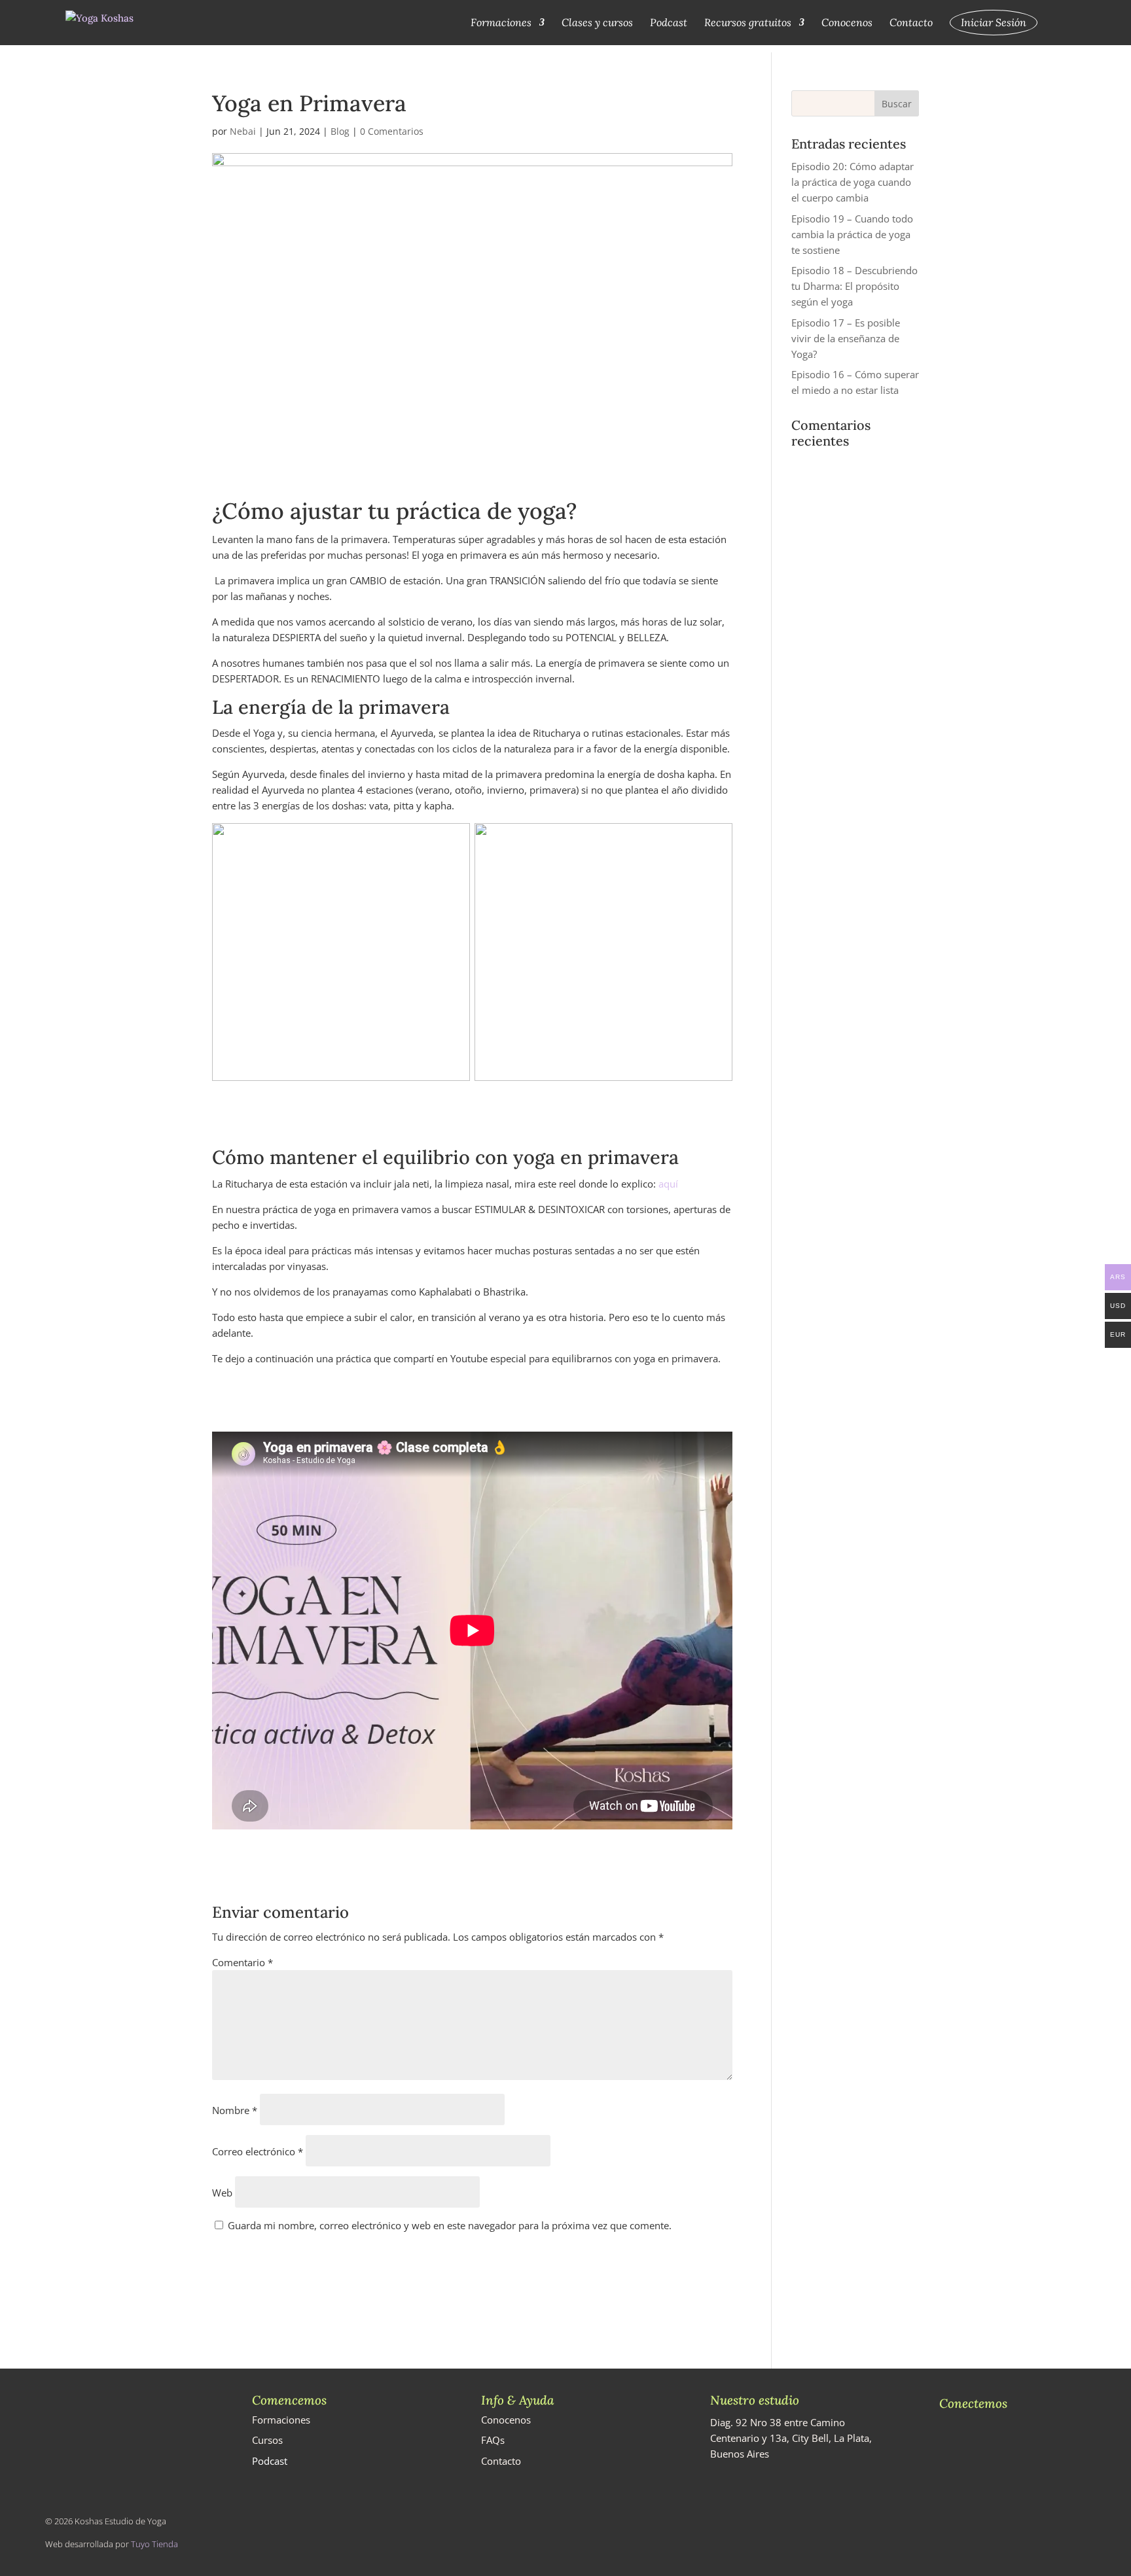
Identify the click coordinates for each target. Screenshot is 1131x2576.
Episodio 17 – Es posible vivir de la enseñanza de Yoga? (846, 338)
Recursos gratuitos (748, 23)
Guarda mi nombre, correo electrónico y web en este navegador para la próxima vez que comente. (450, 2225)
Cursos (267, 2440)
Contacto (911, 23)
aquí (668, 1184)
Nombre (235, 2110)
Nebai (243, 131)
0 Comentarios (392, 131)
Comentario (242, 1962)
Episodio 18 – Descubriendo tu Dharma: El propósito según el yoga (854, 286)
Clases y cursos (597, 23)
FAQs (493, 2440)
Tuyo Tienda (154, 2544)
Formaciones (501, 23)
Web (222, 2193)
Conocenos (847, 23)
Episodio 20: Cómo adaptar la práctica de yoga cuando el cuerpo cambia (853, 182)
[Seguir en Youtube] (971, 2444)
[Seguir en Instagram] (946, 2444)
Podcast (669, 23)
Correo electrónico (258, 2151)
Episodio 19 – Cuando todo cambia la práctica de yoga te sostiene (852, 234)
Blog (340, 131)
